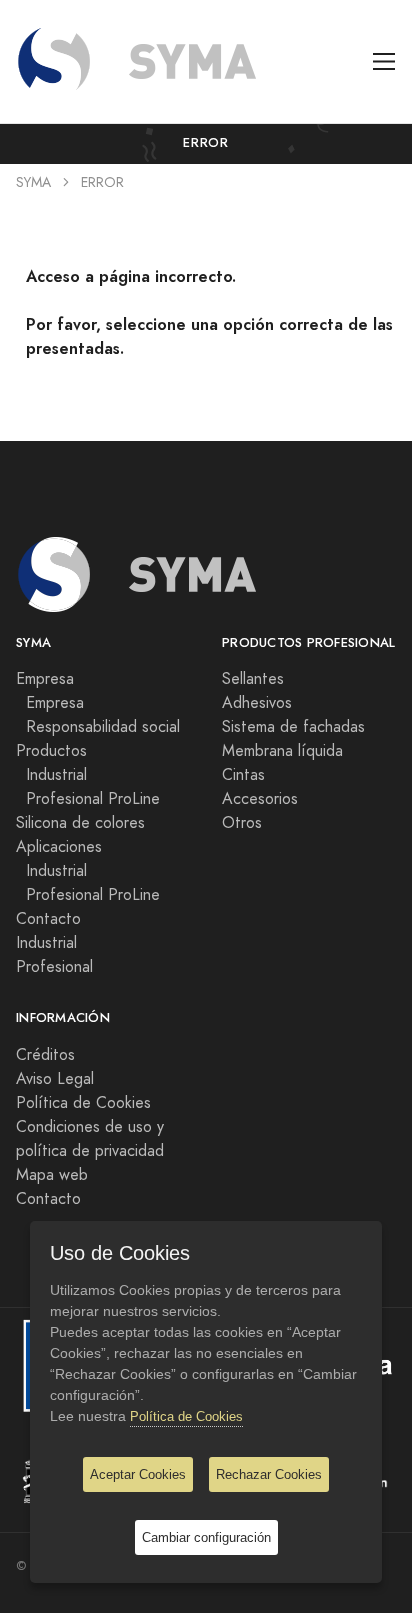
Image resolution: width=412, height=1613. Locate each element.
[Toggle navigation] (384, 61)
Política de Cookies (83, 1103)
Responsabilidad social (98, 727)
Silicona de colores (80, 823)
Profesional (54, 967)
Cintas (243, 775)
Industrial (51, 775)
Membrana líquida (282, 751)
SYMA (33, 182)
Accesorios (260, 799)
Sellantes (253, 679)
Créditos (45, 1055)
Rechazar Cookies (269, 1474)
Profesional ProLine (88, 799)
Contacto (48, 919)
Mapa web (52, 1175)
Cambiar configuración (206, 1537)
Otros (242, 823)
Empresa (50, 703)
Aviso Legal (55, 1079)
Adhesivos (257, 703)
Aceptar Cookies (138, 1474)
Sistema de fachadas (293, 727)
